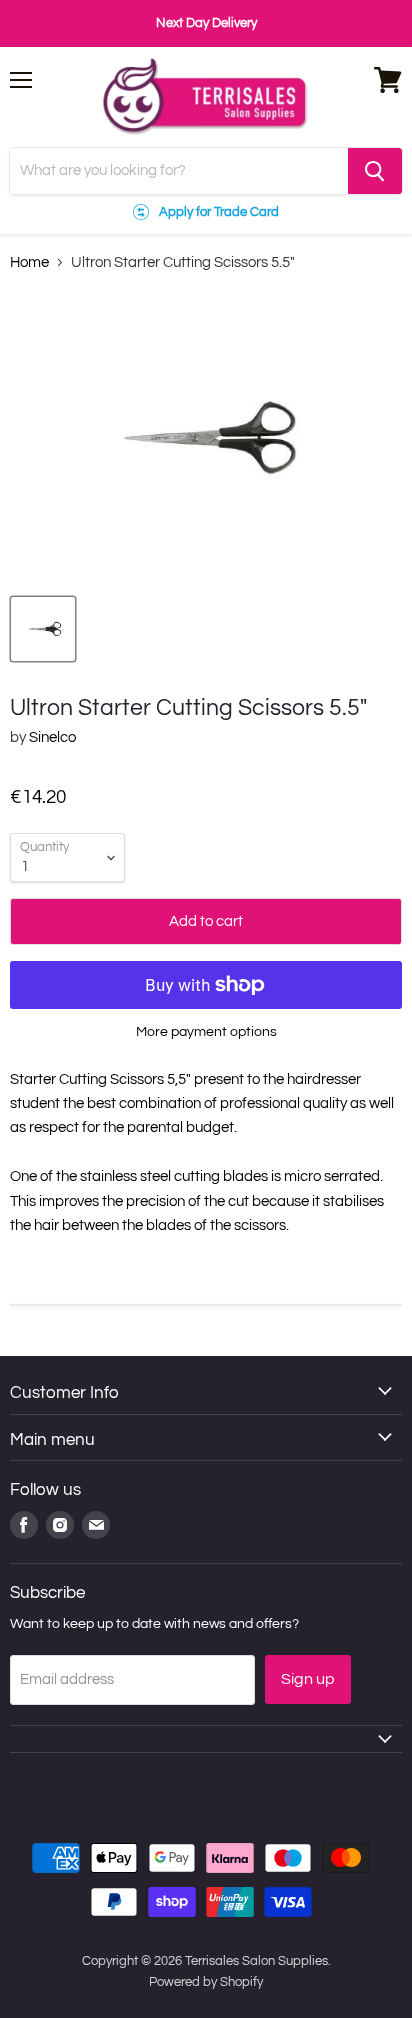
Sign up (308, 1679)
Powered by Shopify (206, 1982)
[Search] (375, 171)
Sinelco (52, 737)
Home (29, 262)
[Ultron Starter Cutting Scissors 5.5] (43, 629)
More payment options (206, 1031)
